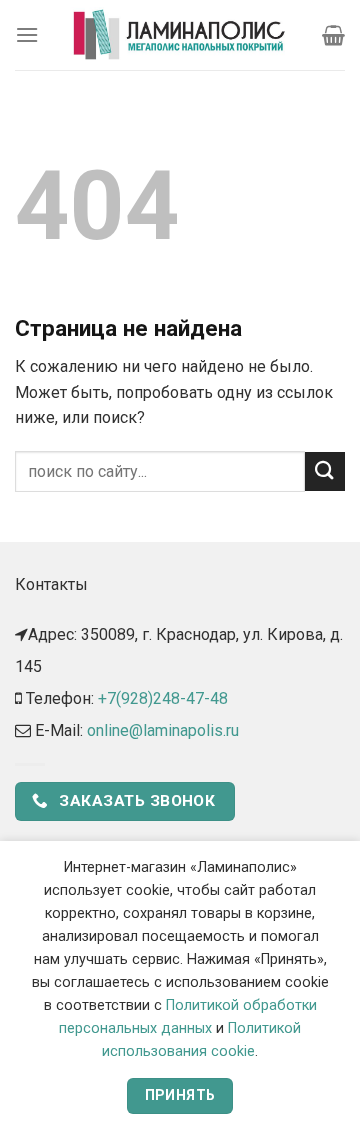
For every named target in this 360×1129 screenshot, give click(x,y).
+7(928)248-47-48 (163, 698)
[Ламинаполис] (180, 35)
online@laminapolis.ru (163, 730)
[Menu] (27, 34)
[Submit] (325, 471)
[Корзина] (333, 35)
